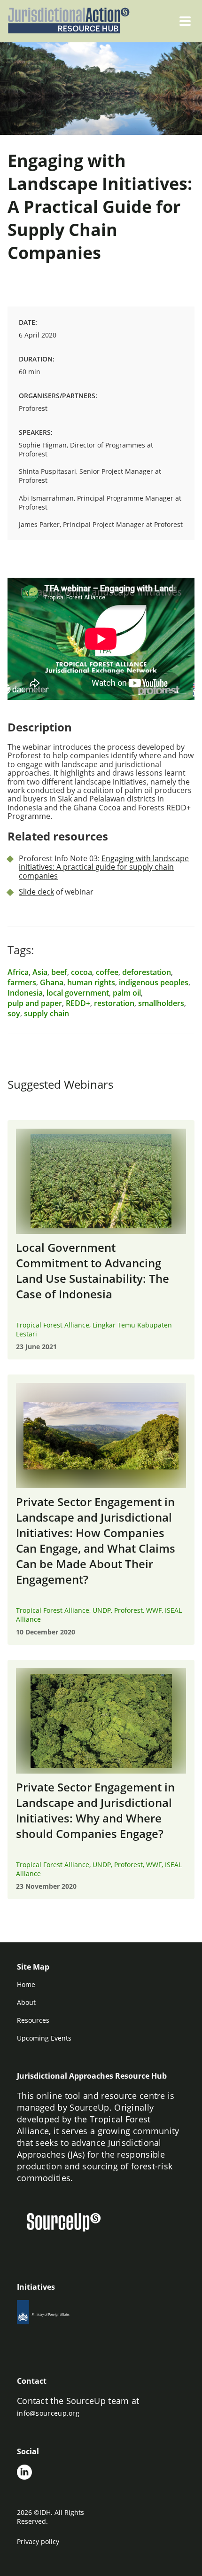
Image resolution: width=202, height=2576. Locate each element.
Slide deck (36, 892)
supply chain (47, 1013)
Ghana (52, 982)
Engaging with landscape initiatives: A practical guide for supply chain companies (104, 867)
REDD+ (78, 1003)
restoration (114, 1003)
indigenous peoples (154, 982)
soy (14, 1013)
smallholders (161, 1003)
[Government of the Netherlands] (55, 2315)
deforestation (147, 972)
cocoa (82, 972)
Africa (18, 972)
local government (78, 993)
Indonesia (25, 993)
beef (59, 972)
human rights (91, 982)
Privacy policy (38, 2541)
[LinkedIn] (24, 2473)
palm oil (127, 993)
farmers (22, 982)
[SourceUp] (70, 2223)
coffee (107, 972)
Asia (40, 972)
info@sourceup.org (48, 2413)
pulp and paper (35, 1003)
